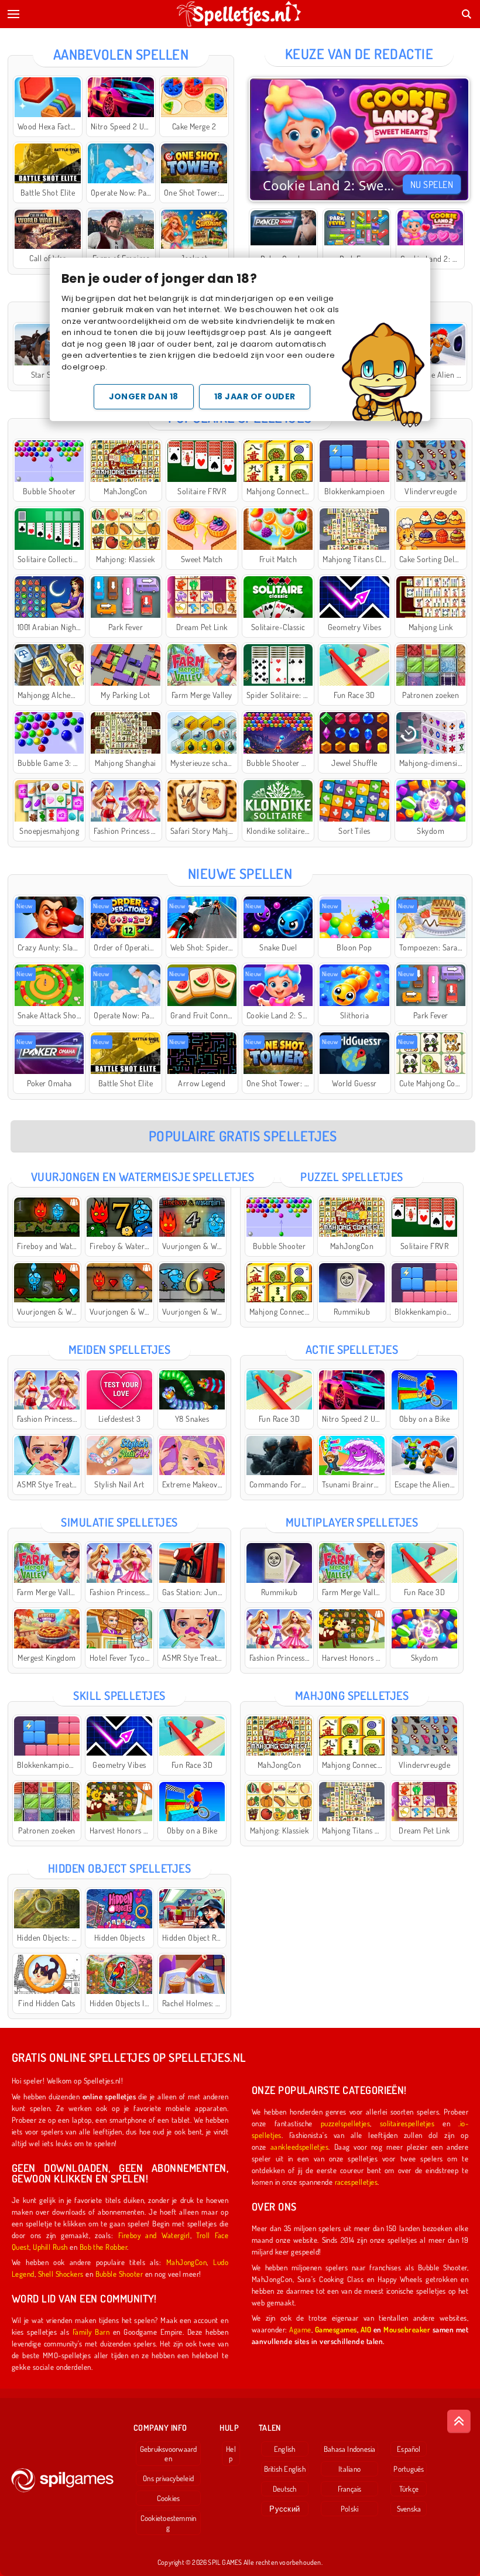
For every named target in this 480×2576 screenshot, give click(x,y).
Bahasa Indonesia (350, 2449)
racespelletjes (356, 2182)
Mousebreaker (407, 2329)
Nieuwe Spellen (240, 873)
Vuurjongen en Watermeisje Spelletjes (143, 1176)
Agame (300, 2329)
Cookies (169, 2498)
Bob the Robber (104, 2247)
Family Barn (91, 2332)
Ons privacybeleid (168, 2478)
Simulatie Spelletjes (119, 1522)
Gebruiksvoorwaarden (169, 2454)
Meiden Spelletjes (119, 1349)
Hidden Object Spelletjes (120, 1868)
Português (409, 2469)
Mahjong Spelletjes (352, 1695)
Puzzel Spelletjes (352, 1176)
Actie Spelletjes (352, 1349)
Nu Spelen (432, 184)
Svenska (409, 2509)
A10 (366, 2329)
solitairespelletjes (407, 2123)
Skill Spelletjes (119, 1695)
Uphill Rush (50, 2247)
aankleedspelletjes (300, 2146)
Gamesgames (336, 2329)
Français (350, 2489)
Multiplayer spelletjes (352, 1522)
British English (285, 2469)
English (285, 2449)
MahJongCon (187, 2262)
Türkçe (409, 2489)
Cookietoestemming (169, 2523)
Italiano (349, 2469)
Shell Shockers (61, 2274)
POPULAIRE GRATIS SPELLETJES (243, 1136)
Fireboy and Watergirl (154, 2235)
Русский (284, 2509)
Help (231, 2454)
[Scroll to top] (459, 2421)
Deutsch (285, 2489)
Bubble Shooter (119, 2274)
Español (409, 2449)
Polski (349, 2509)
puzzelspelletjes (346, 2123)
